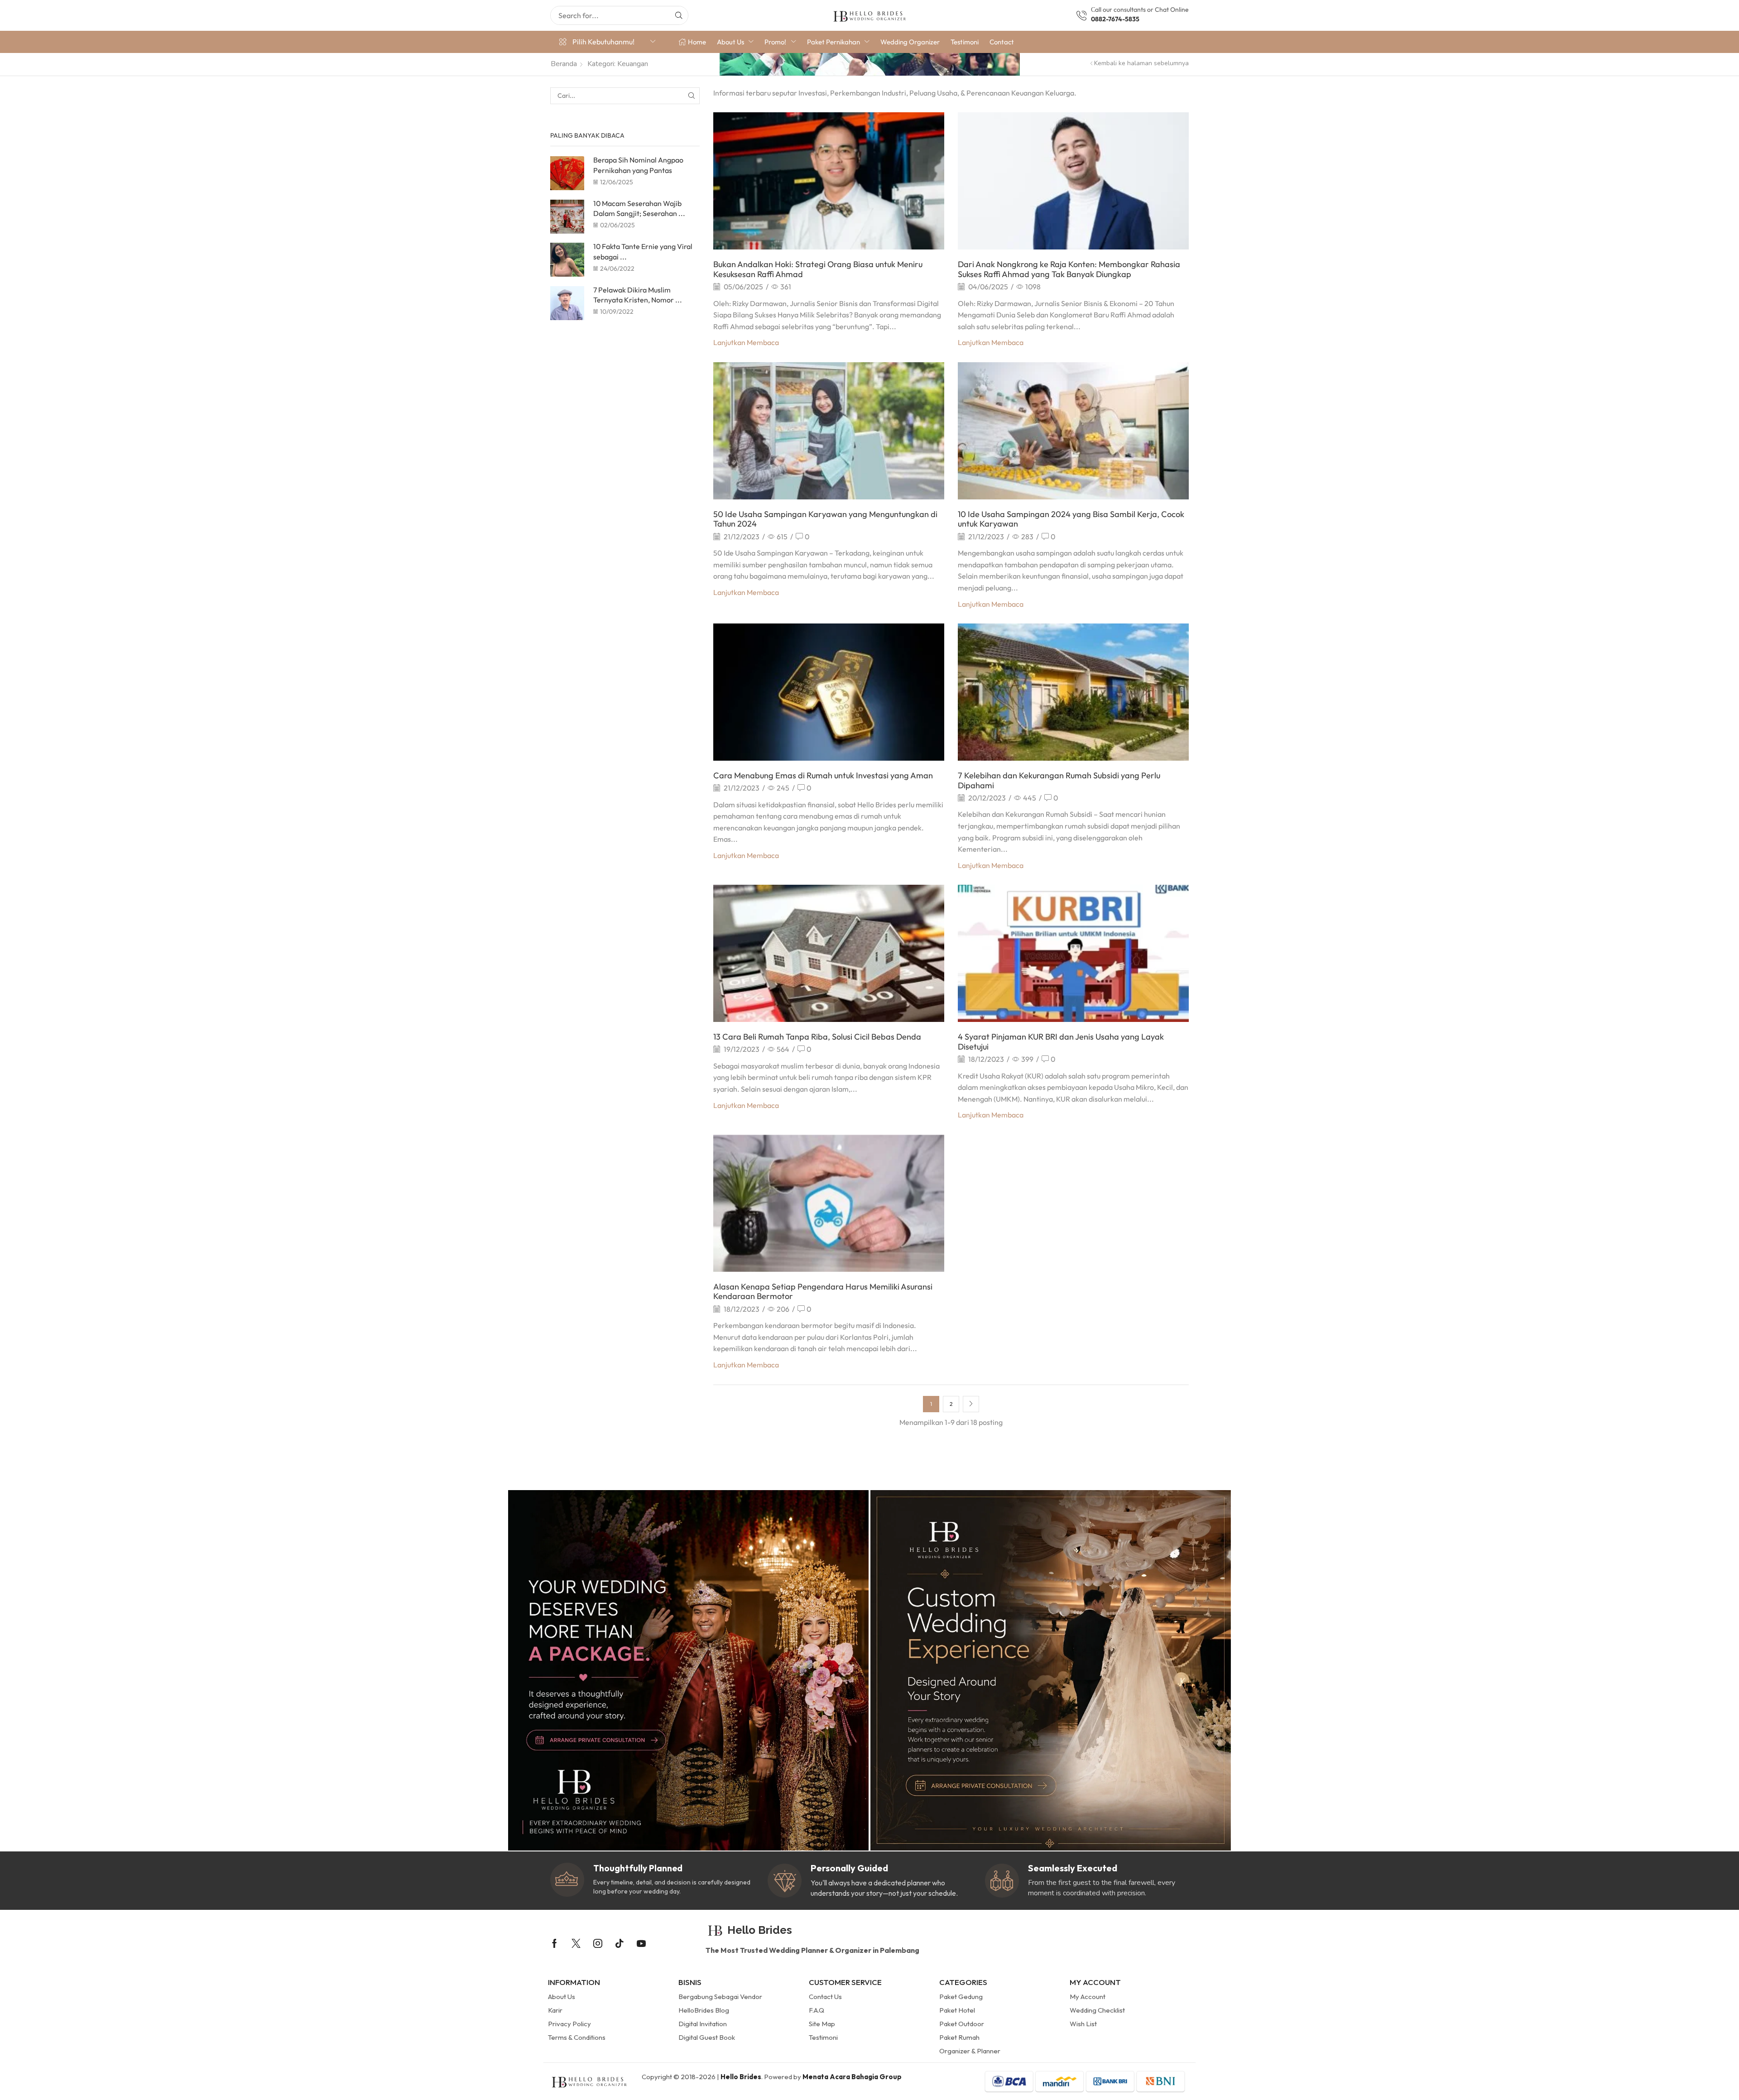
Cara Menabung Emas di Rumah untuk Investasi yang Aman (823, 775)
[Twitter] (576, 1943)
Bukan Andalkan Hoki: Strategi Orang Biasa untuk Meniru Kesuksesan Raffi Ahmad (818, 269)
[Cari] (679, 15)
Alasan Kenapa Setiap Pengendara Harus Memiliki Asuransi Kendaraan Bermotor (823, 1292)
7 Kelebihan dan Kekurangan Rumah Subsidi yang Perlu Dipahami (1059, 780)
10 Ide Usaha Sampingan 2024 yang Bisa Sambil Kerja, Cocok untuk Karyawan (1071, 519)
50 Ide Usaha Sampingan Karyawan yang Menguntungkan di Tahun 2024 (825, 519)
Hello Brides (741, 2077)
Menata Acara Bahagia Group (852, 2077)
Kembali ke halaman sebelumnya (1141, 63)
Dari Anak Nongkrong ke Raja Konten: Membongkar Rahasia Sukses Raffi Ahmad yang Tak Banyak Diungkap (1069, 269)
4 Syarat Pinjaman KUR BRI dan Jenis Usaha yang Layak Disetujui (1061, 1042)
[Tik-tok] (620, 1943)
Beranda (564, 64)
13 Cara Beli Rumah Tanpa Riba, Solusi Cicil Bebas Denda (817, 1037)
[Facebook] (555, 1943)
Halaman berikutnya (971, 1404)
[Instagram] (598, 1943)
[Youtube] (641, 1943)
